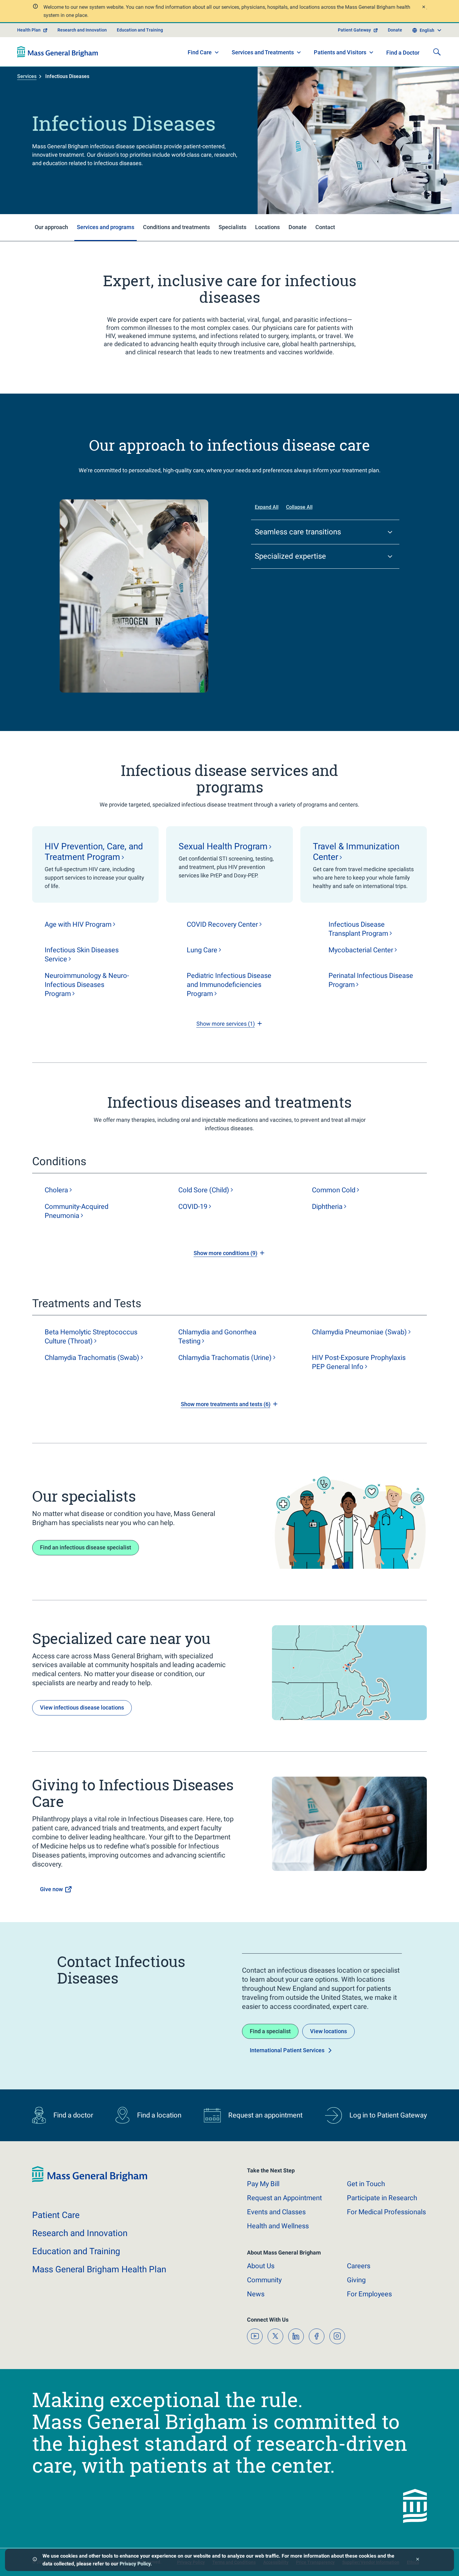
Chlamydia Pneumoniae (359, 1332)
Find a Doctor (403, 53)
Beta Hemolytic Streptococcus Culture (91, 1337)
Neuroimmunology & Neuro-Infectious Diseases (87, 985)
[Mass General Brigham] (58, 52)
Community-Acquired (76, 1211)
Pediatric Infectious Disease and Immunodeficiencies (229, 985)
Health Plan (29, 30)
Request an (284, 2198)
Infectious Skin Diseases (82, 954)
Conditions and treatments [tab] (176, 227)
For (369, 2294)
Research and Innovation (82, 30)
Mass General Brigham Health (99, 2269)
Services (27, 76)
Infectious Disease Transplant (358, 929)
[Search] (437, 52)
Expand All (267, 507)
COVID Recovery (222, 924)
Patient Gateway (354, 30)
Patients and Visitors (340, 52)
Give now (51, 1889)
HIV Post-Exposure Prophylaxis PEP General (359, 1362)
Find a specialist (270, 2031)
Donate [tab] (298, 227)
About (261, 2266)
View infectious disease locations (82, 1708)
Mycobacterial (361, 950)
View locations (328, 2031)
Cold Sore (204, 1190)
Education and (76, 2251)
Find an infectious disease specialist (86, 1547)
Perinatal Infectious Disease (371, 980)
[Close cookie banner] (418, 2560)
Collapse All (299, 507)
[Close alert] (423, 8)
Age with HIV (78, 924)
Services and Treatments (263, 52)
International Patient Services (287, 2050)
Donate (395, 30)
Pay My (263, 2184)
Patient (56, 2215)
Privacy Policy (135, 2564)
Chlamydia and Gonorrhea (217, 1337)
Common (334, 1190)
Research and (80, 2233)
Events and (276, 2212)
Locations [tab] (267, 227)
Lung (202, 950)
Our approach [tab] (51, 227)
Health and (278, 2226)
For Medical (386, 2212)
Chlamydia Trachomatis (92, 1358)
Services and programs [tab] (106, 227)
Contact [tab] (325, 227)
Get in (366, 2184)
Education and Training (140, 30)
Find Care (200, 52)
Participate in (382, 2198)
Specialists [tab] (232, 227)
